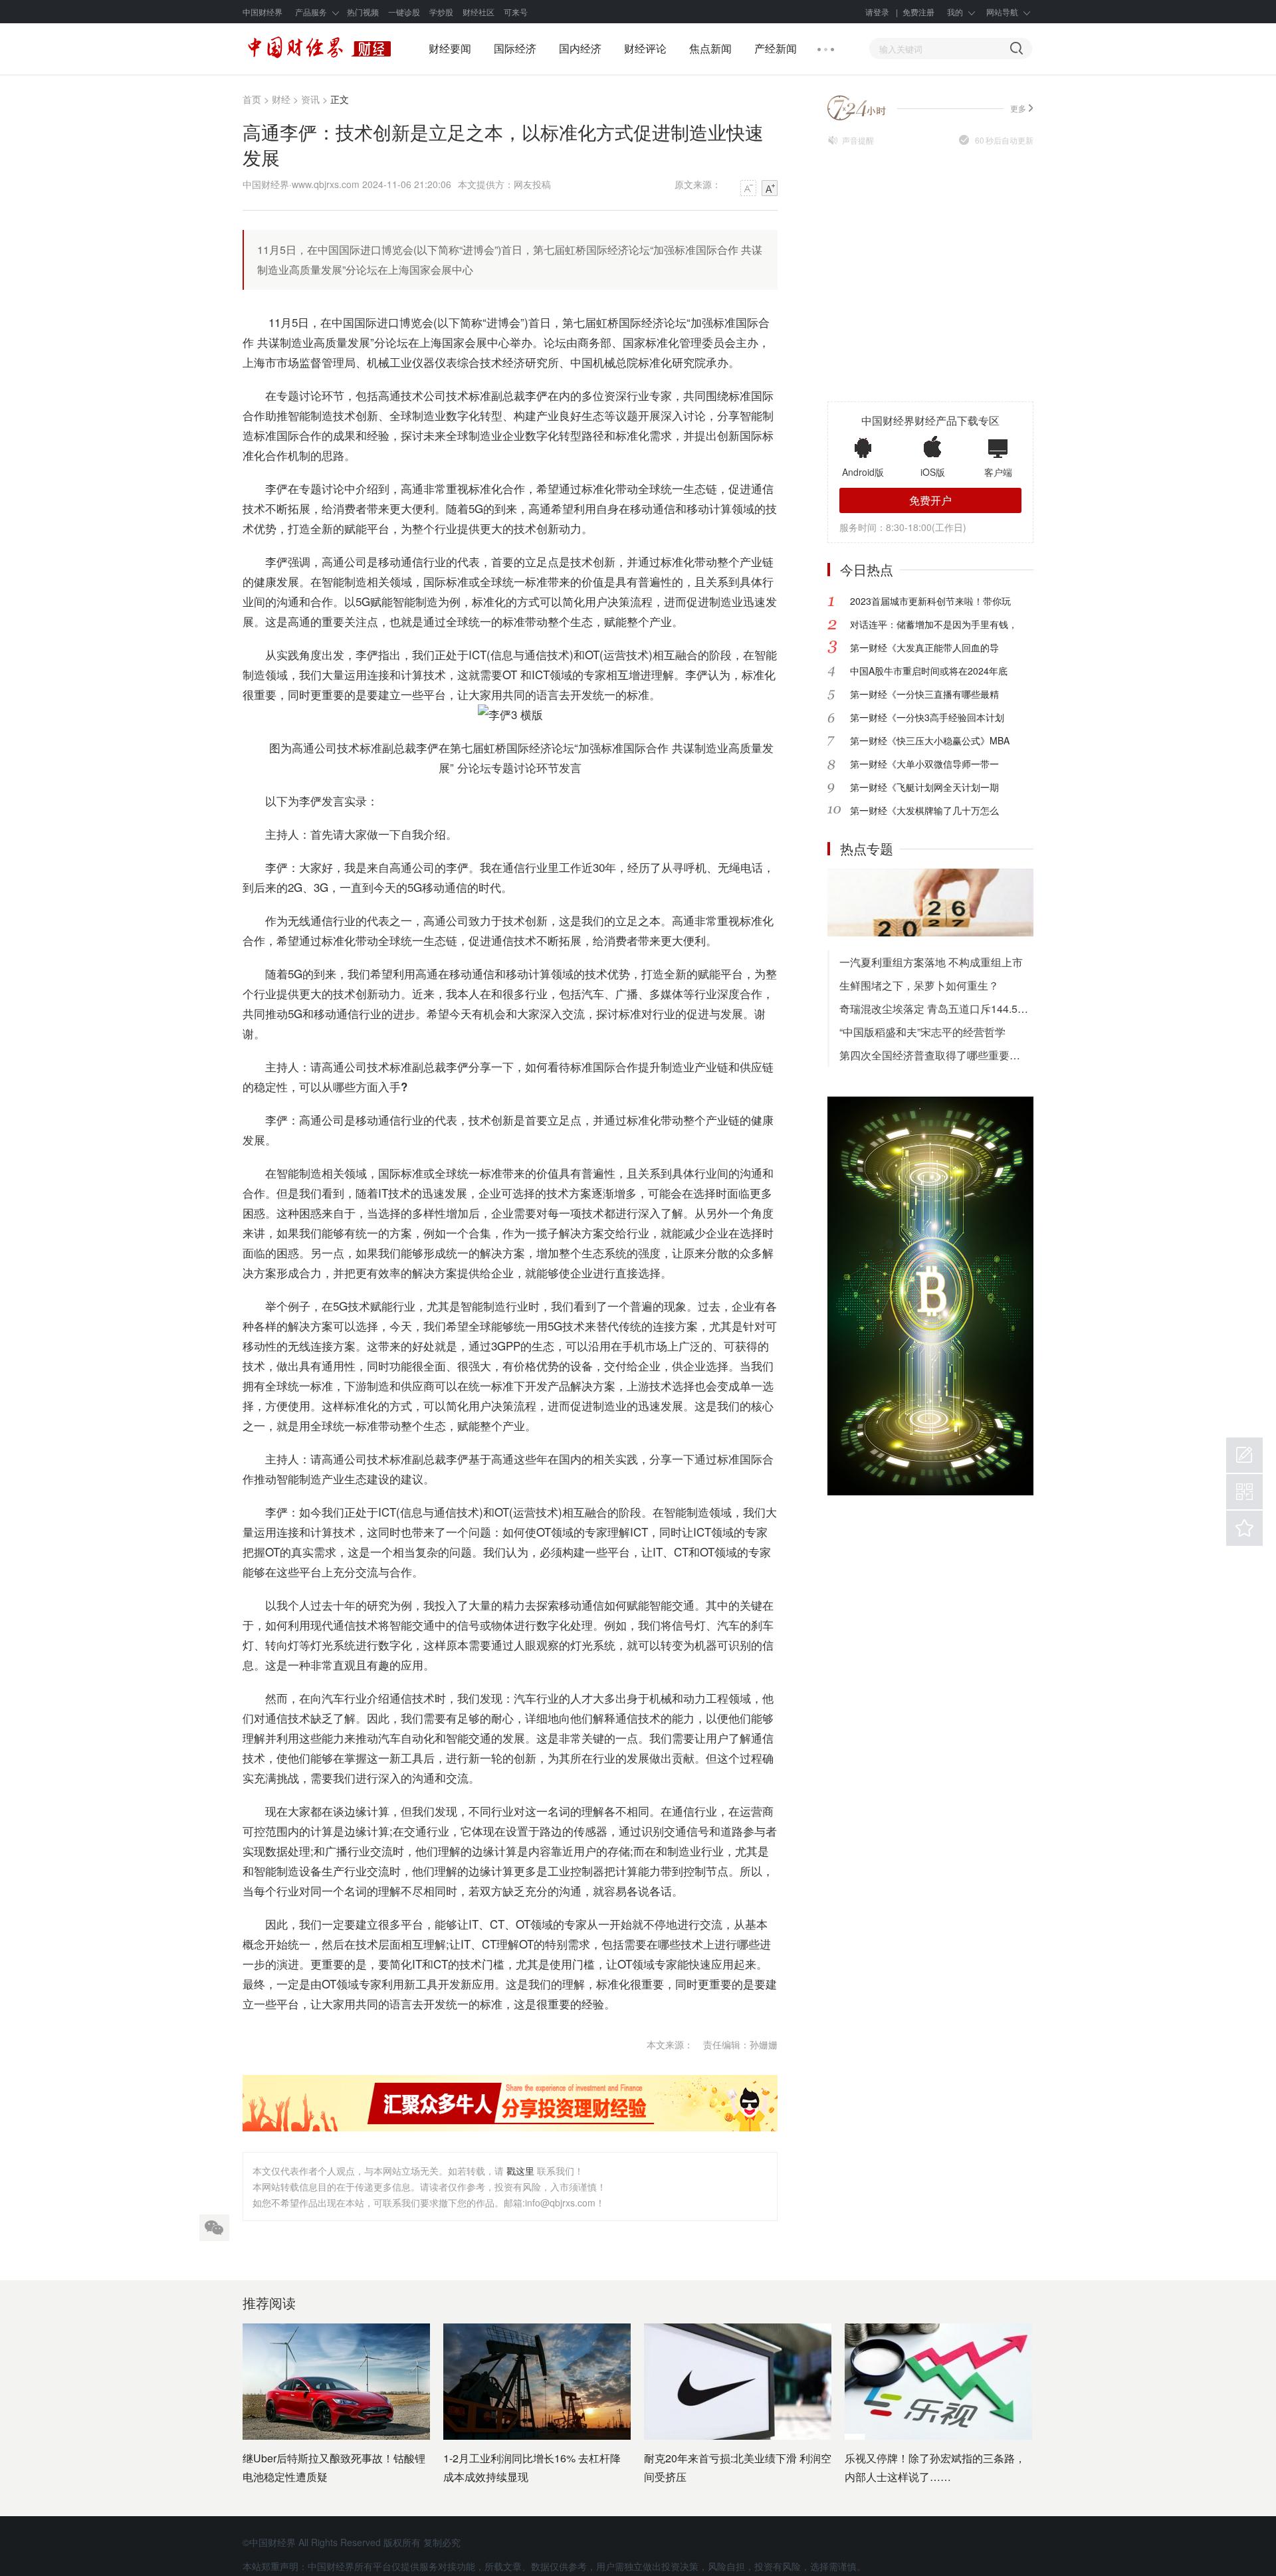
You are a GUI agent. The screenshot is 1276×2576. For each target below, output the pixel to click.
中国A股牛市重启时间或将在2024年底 (929, 671)
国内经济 (580, 48)
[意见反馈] (1244, 1455)
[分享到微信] (214, 2227)
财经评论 (645, 48)
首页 (252, 99)
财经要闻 (450, 48)
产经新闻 (776, 48)
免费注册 (918, 12)
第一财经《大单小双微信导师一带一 (924, 764)
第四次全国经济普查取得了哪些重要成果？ (936, 1055)
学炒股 (441, 12)
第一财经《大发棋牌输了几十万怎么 (924, 810)
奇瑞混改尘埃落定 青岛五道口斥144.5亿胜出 (936, 1009)
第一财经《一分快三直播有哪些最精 (924, 694)
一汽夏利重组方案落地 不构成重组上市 (931, 962)
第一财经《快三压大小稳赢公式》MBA (930, 740)
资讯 (310, 99)
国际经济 (515, 48)
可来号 (516, 12)
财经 (281, 99)
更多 (1018, 108)
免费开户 (930, 500)
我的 (955, 12)
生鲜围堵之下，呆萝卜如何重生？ (919, 985)
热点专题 (867, 848)
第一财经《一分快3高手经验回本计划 (927, 717)
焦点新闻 (710, 48)
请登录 (877, 12)
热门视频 (363, 12)
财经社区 (478, 12)
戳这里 (520, 2171)
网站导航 (1002, 12)
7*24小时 (857, 108)
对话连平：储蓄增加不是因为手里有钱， (934, 624)
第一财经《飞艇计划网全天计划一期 (924, 787)
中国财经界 (263, 12)
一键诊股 (404, 12)
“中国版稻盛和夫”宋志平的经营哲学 (922, 1032)
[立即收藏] (1244, 1528)
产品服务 (311, 12)
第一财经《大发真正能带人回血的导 (924, 647)
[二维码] (1244, 1492)
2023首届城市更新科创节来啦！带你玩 (930, 601)
